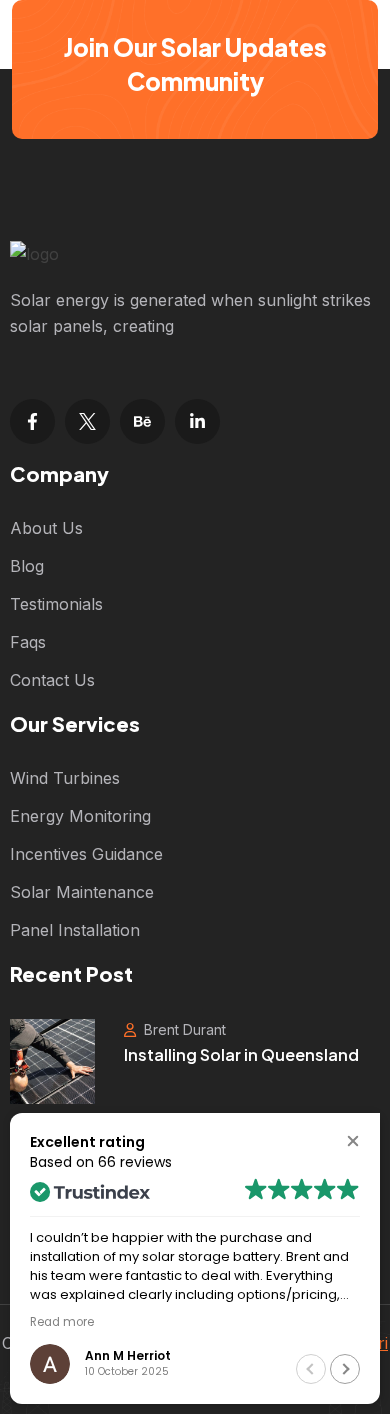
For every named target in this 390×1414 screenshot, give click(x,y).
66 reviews (135, 1162)
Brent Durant (183, 1029)
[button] (352, 1140)
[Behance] (142, 421)
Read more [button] (62, 1322)
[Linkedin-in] (197, 421)
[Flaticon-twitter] (87, 421)
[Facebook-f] (32, 421)
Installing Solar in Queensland (241, 1054)
